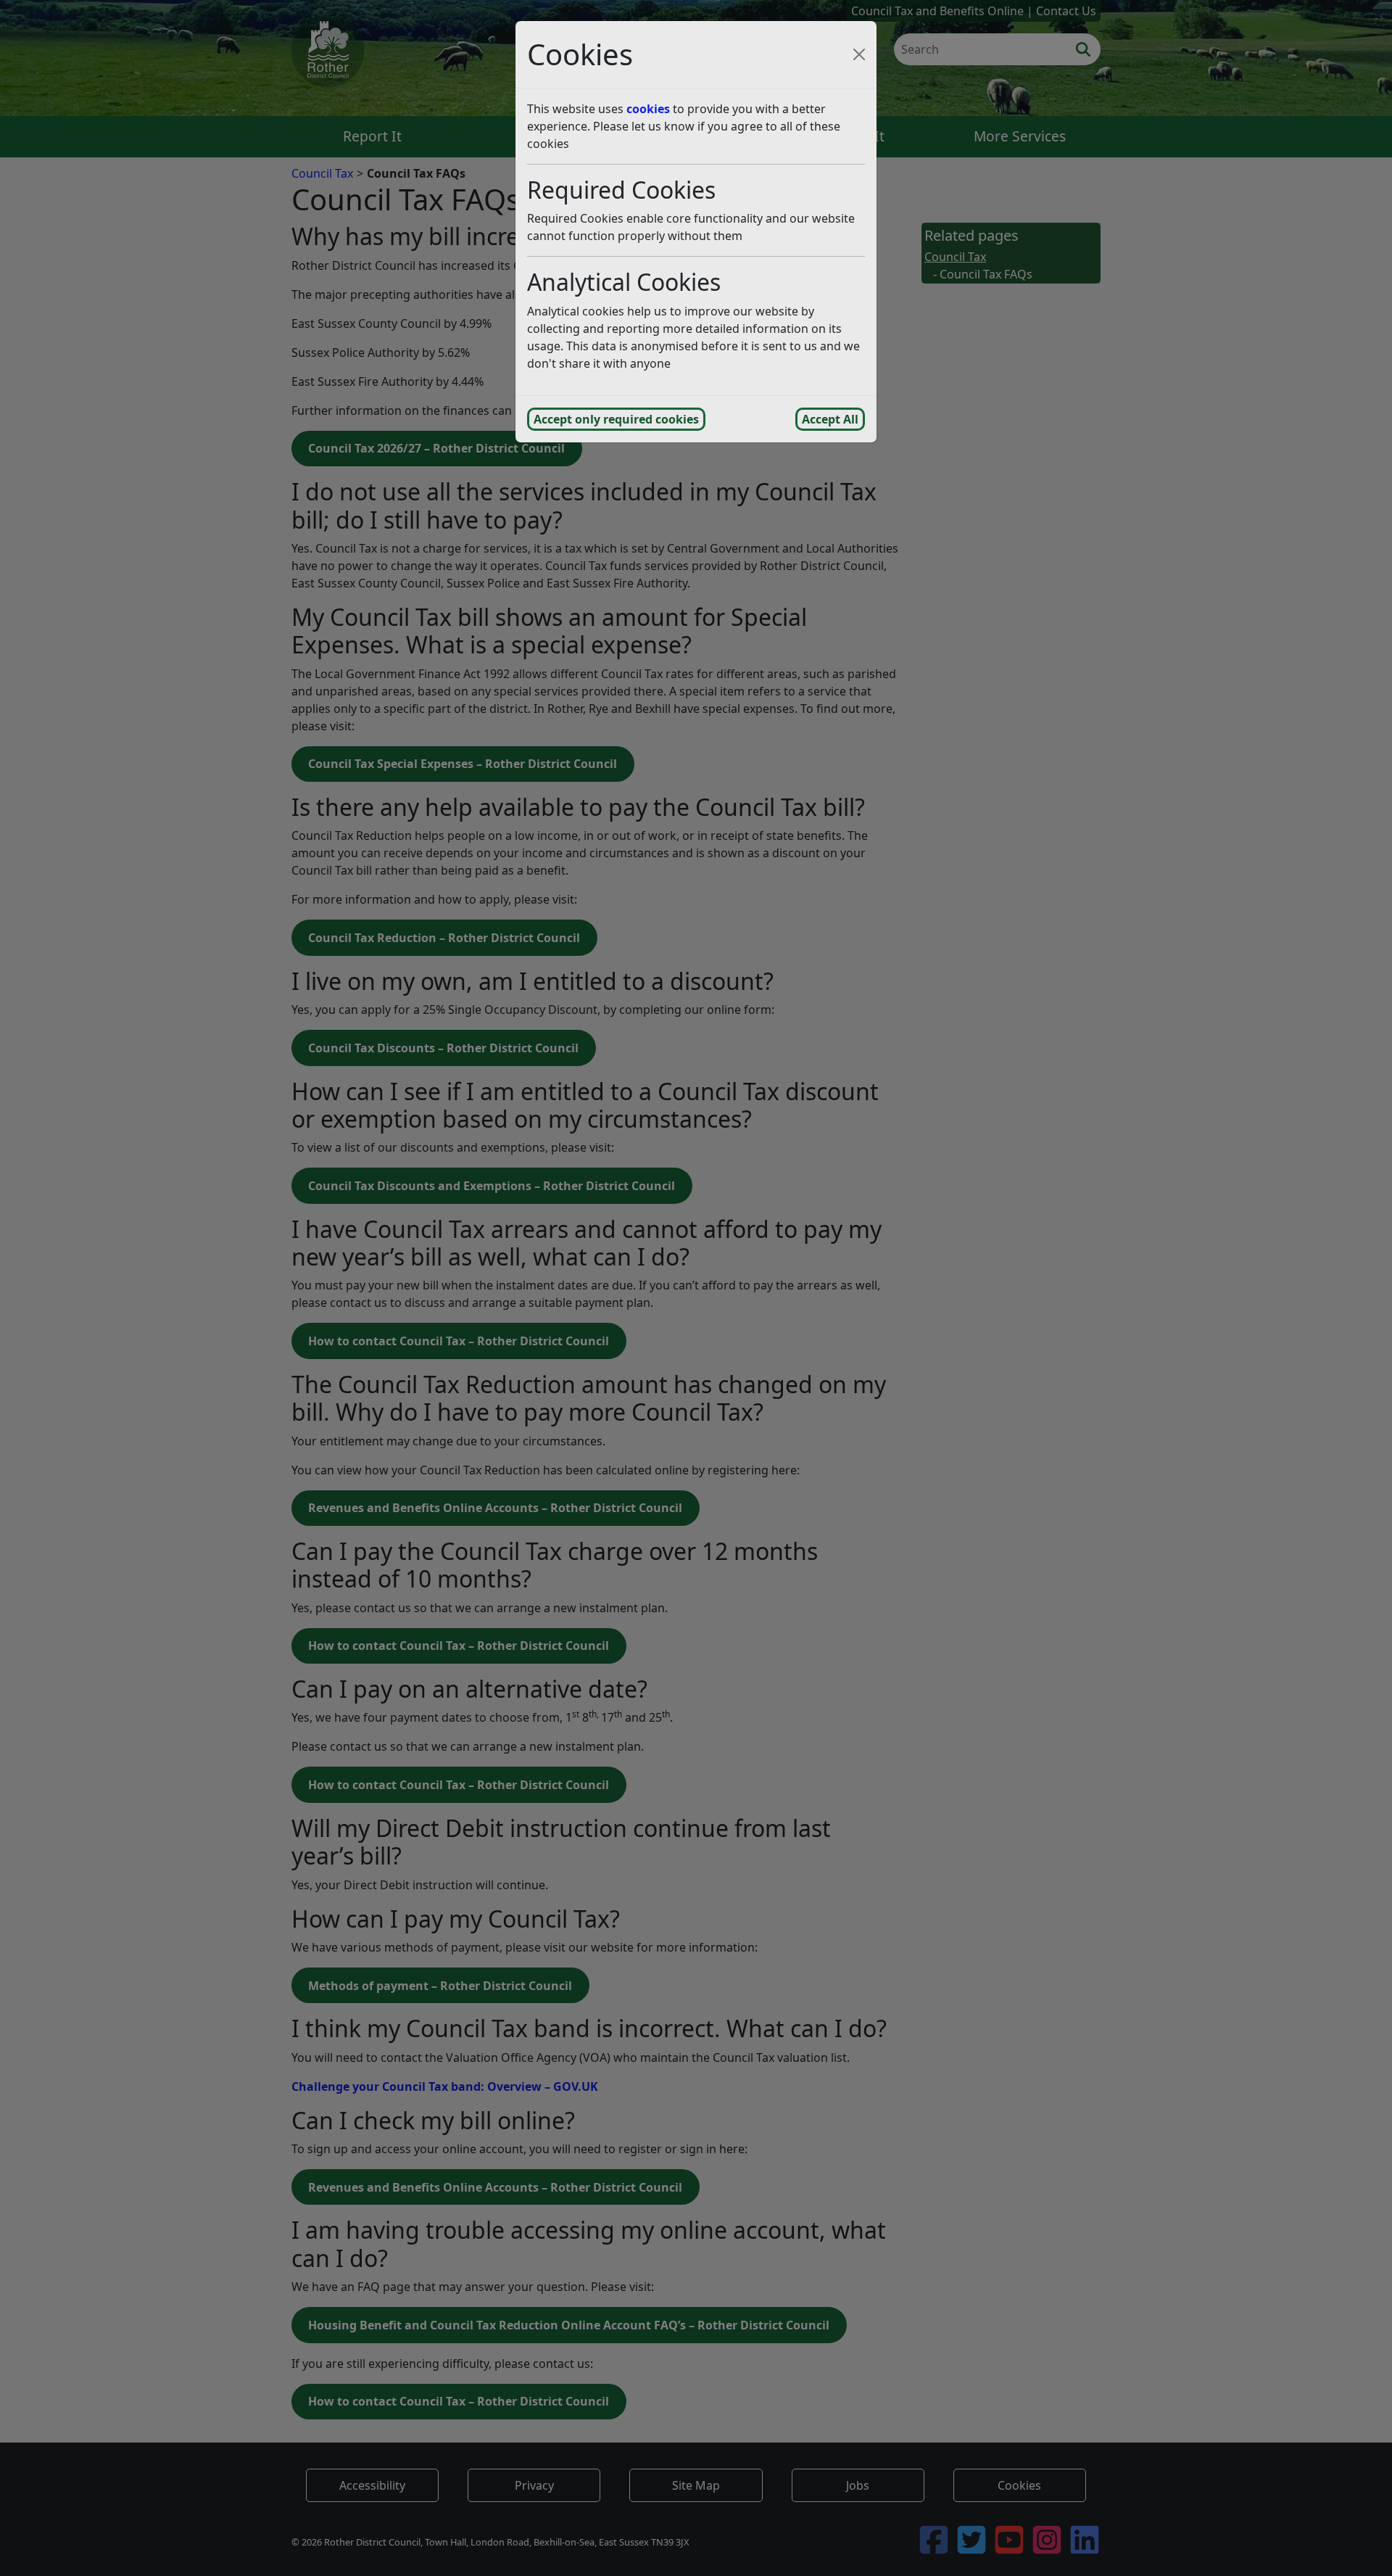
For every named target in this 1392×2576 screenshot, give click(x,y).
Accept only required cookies (616, 419)
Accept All (830, 419)
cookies (648, 109)
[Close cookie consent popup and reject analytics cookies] (859, 54)
